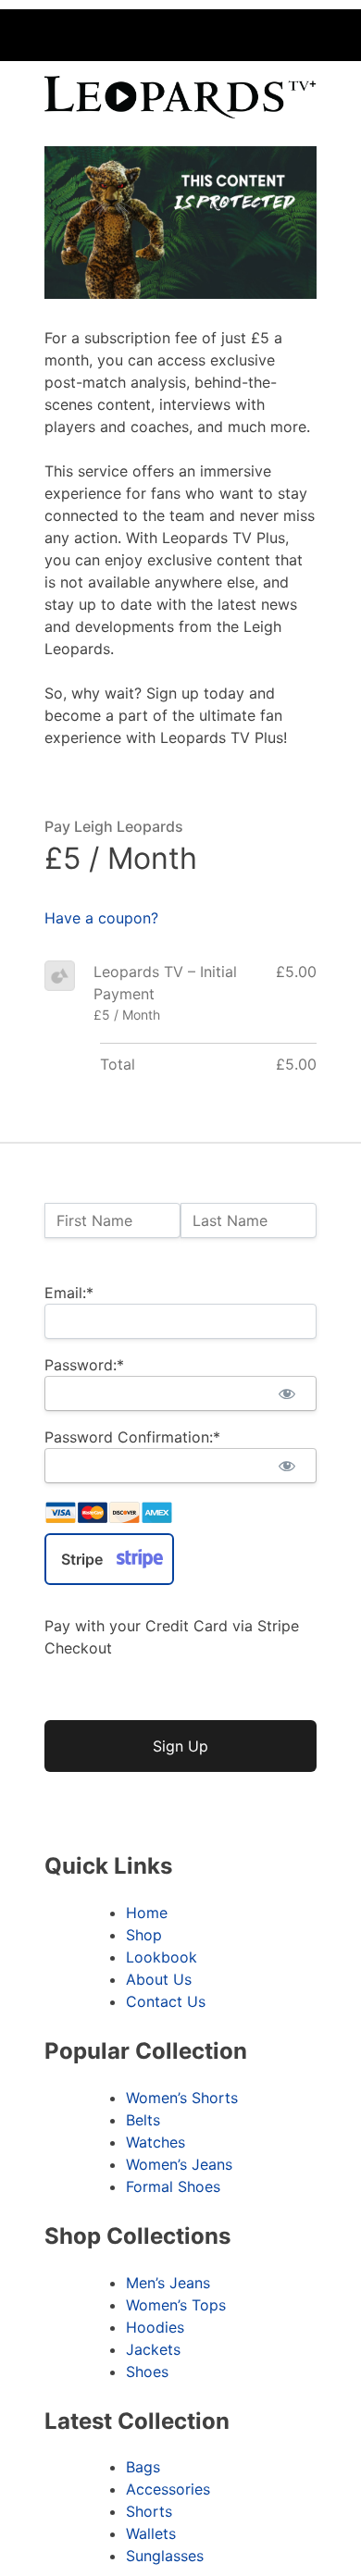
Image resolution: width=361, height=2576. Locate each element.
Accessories (168, 2489)
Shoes (147, 2372)
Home (147, 1913)
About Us (159, 1979)
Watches (156, 2142)
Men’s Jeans (168, 2283)
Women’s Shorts (182, 2098)
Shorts (149, 2511)
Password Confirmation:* (132, 1437)
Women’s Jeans (179, 2164)
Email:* (69, 1293)
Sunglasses (165, 2556)
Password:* (84, 1365)
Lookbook (162, 1957)
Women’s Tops (176, 2305)
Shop (144, 1935)
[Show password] (286, 1393)
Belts (143, 2120)
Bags (143, 2467)
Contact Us (166, 2001)
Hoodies (155, 2327)
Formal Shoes (173, 2186)
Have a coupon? (101, 918)
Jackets (153, 2349)
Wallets (151, 2533)
